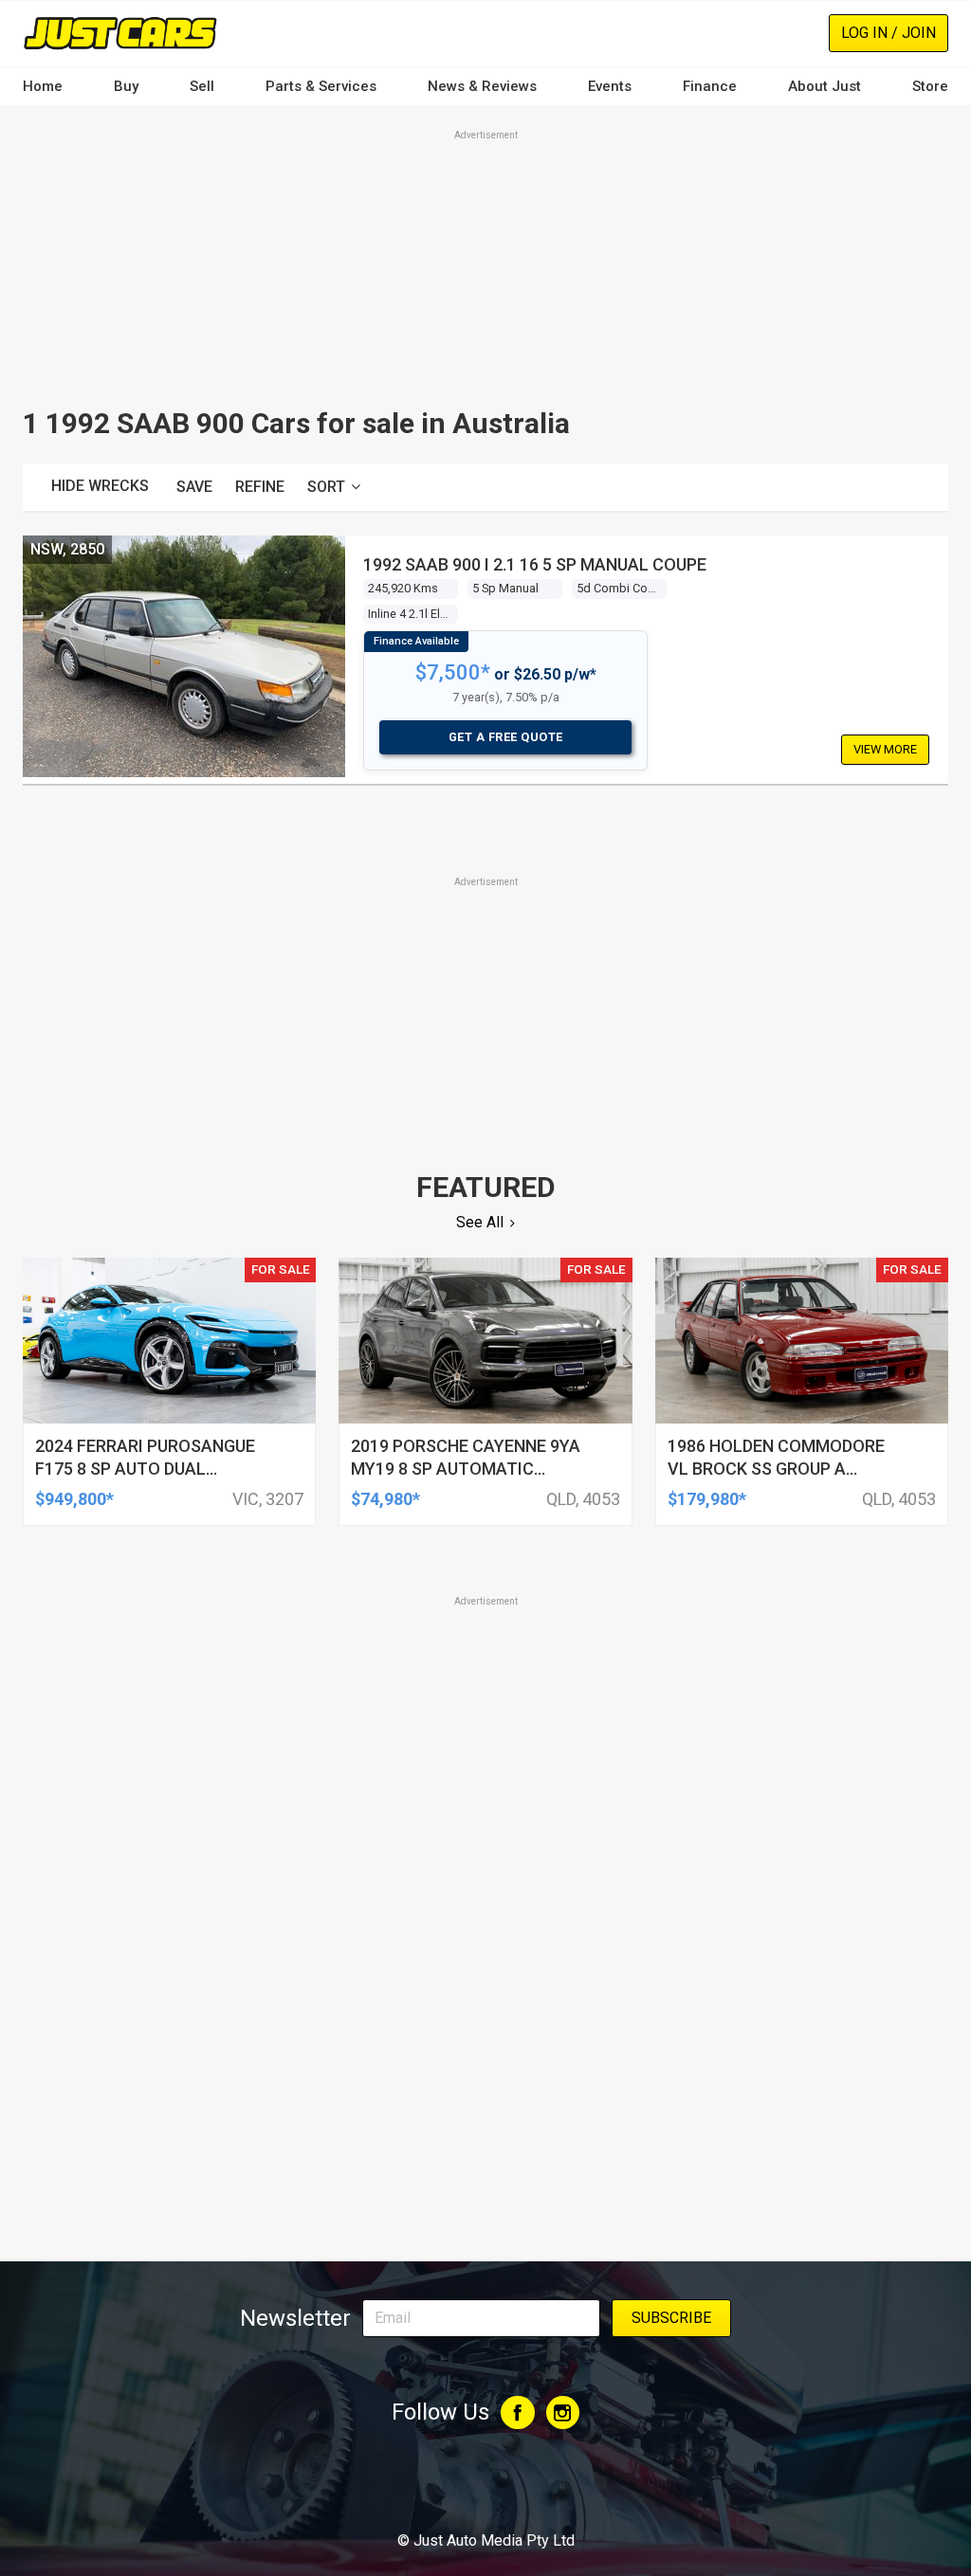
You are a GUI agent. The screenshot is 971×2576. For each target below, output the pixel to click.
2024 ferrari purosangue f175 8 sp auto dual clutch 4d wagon (145, 1469)
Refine (260, 487)
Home (43, 86)
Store (930, 86)
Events (610, 86)
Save (194, 487)
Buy (126, 86)
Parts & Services (321, 86)
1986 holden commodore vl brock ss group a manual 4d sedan (776, 1469)
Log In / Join (889, 33)
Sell (202, 86)
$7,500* (453, 672)
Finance (710, 86)
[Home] (120, 33)
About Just (824, 86)
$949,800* (74, 1499)
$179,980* (707, 1499)
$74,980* (385, 1499)
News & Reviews (482, 86)
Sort (326, 487)
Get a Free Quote (506, 737)
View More (885, 749)
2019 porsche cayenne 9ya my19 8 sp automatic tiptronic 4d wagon (466, 1469)
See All (480, 1222)
